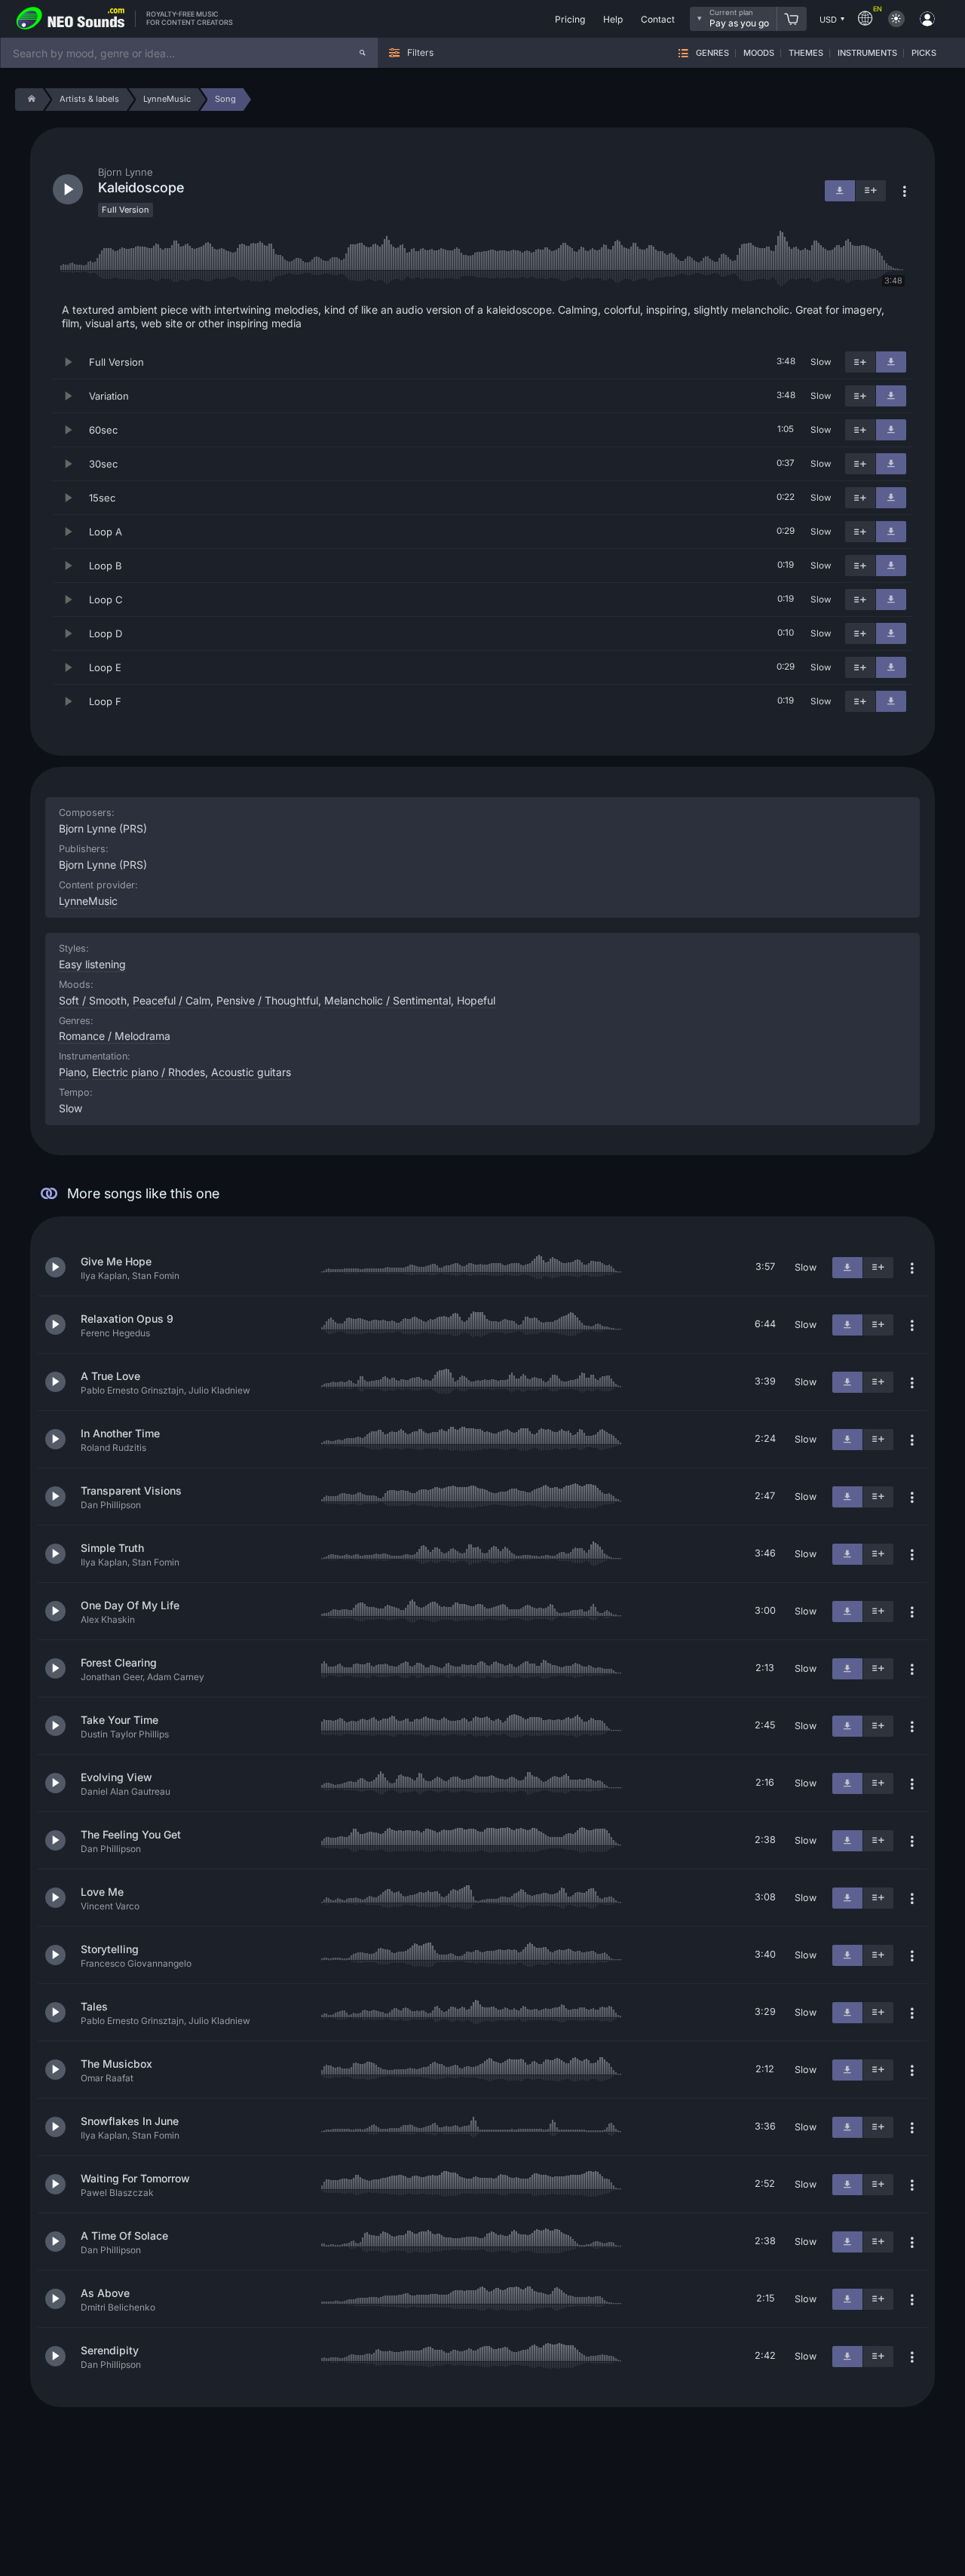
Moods (759, 53)
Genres (712, 53)
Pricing (570, 19)
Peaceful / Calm (172, 1000)
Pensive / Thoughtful (267, 1000)
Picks (924, 53)
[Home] (29, 100)
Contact (658, 19)
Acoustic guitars (251, 1072)
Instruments (867, 53)
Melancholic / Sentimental (388, 1000)
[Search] (363, 53)
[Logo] (71, 19)
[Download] (891, 362)
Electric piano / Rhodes (149, 1072)
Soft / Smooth (93, 1000)
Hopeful (476, 1000)
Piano (72, 1072)
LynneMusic (88, 901)
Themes (806, 53)
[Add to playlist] (860, 362)
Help (613, 19)
